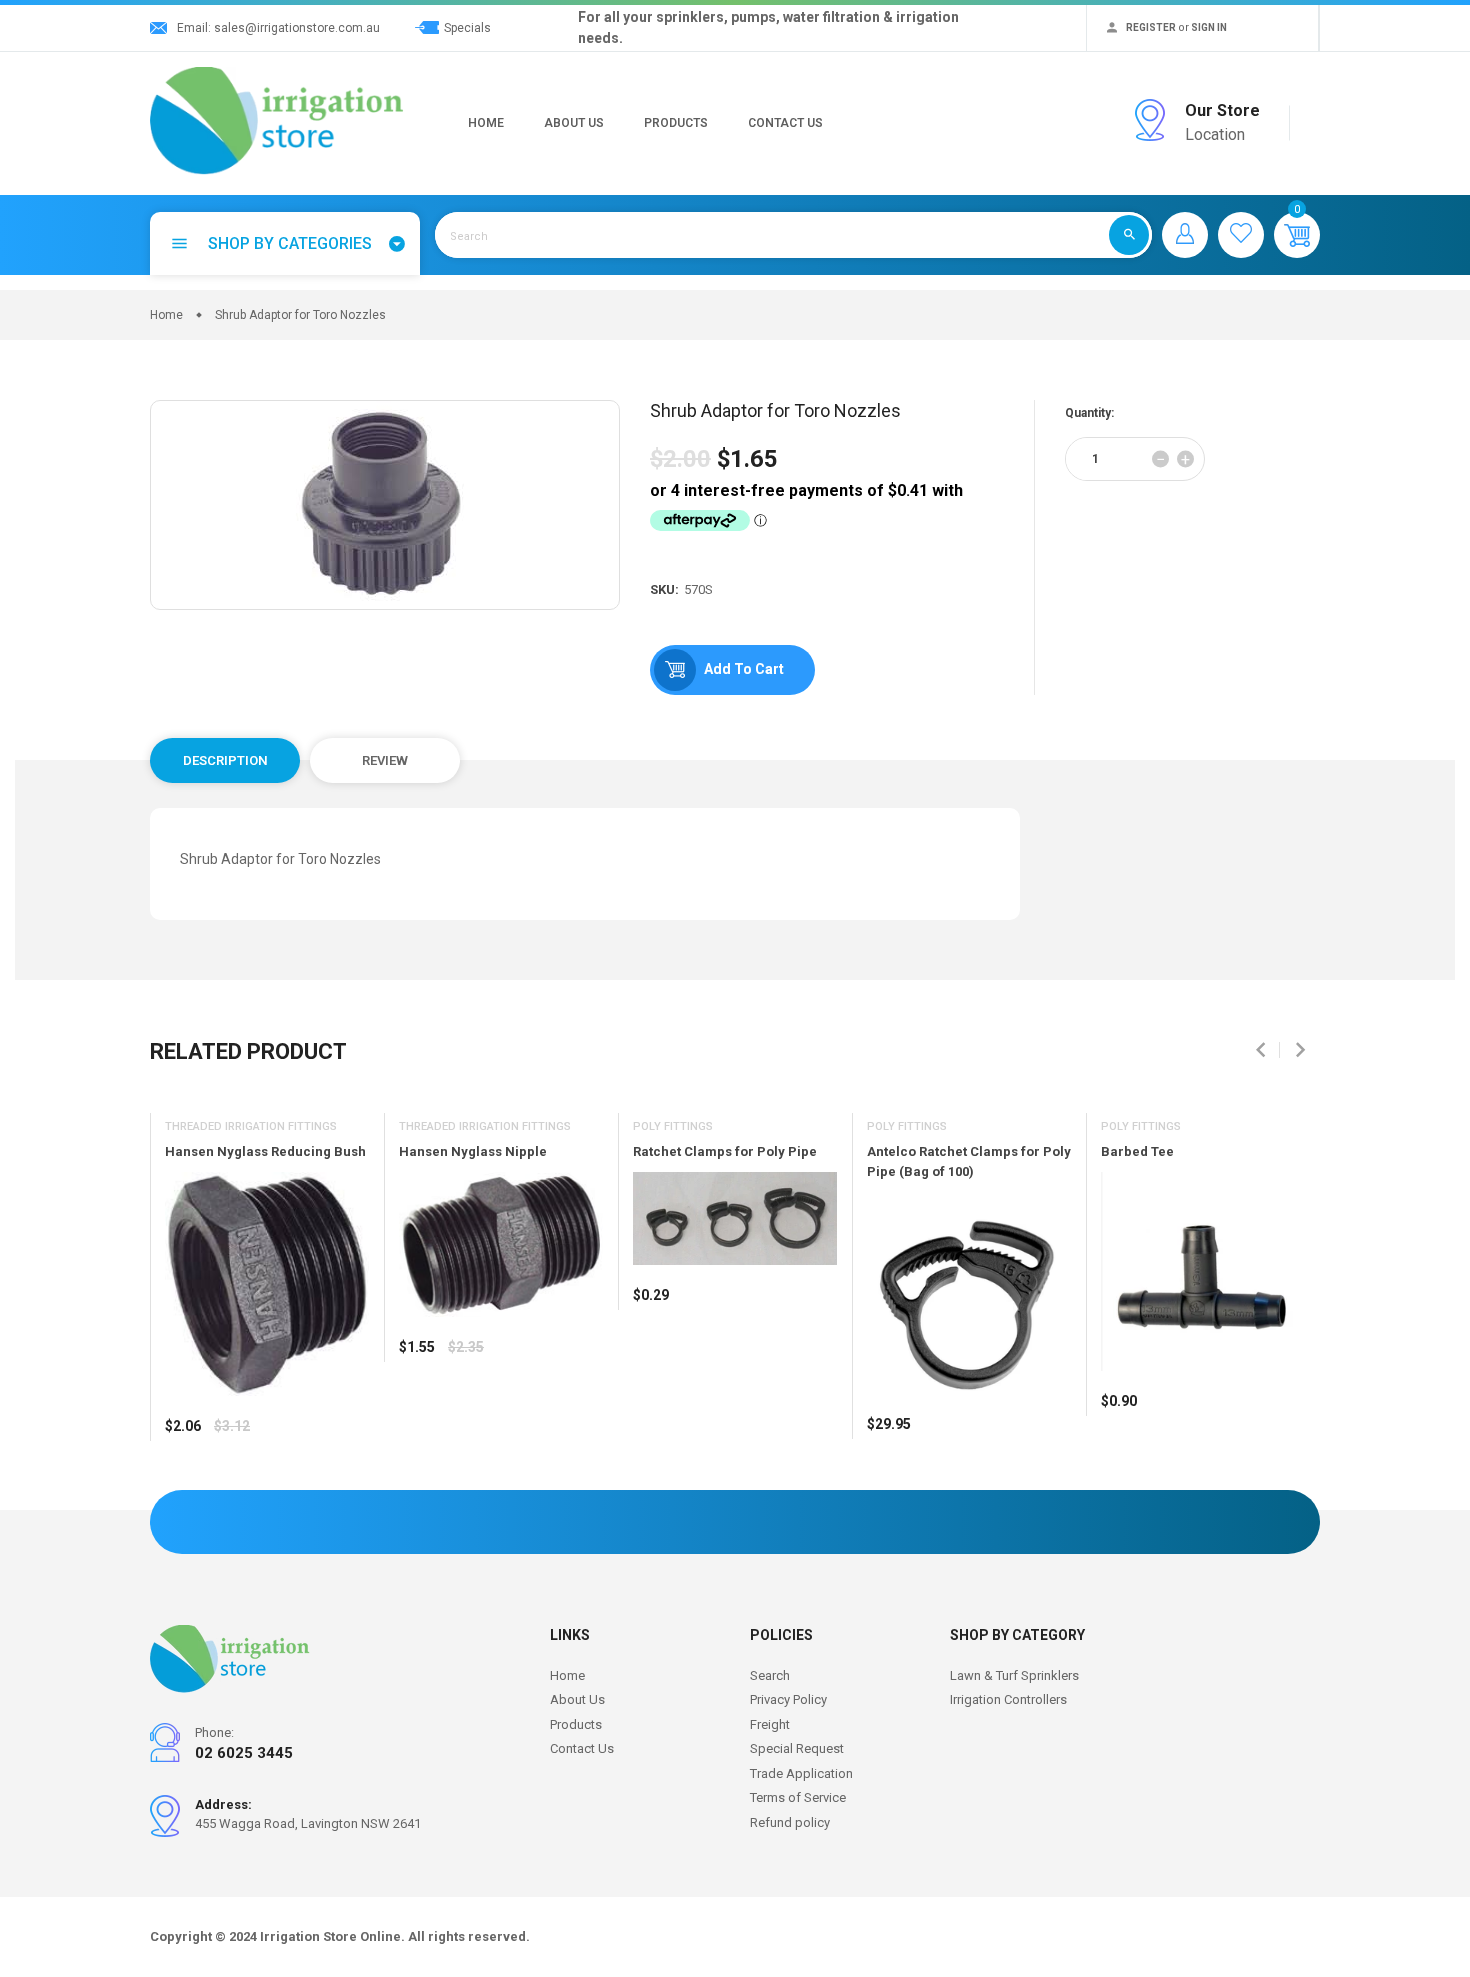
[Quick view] (230, 1485)
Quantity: (1089, 413)
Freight (770, 1724)
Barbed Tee (1137, 1151)
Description (225, 760)
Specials (467, 28)
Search (770, 1675)
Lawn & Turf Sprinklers (1014, 1675)
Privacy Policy (788, 1699)
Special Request (797, 1748)
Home (486, 123)
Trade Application (801, 1773)
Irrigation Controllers (1008, 1699)
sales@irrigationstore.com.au (297, 28)
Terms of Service (798, 1797)
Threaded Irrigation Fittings (251, 1126)
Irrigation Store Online (330, 1936)
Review (385, 760)
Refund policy (790, 1822)
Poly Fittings (673, 1126)
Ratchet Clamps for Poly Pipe (725, 1151)
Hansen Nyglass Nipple (473, 1151)
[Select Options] (185, 1485)
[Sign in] (1185, 235)
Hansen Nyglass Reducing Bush (265, 1151)
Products (676, 123)
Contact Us (785, 123)
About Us (574, 123)
